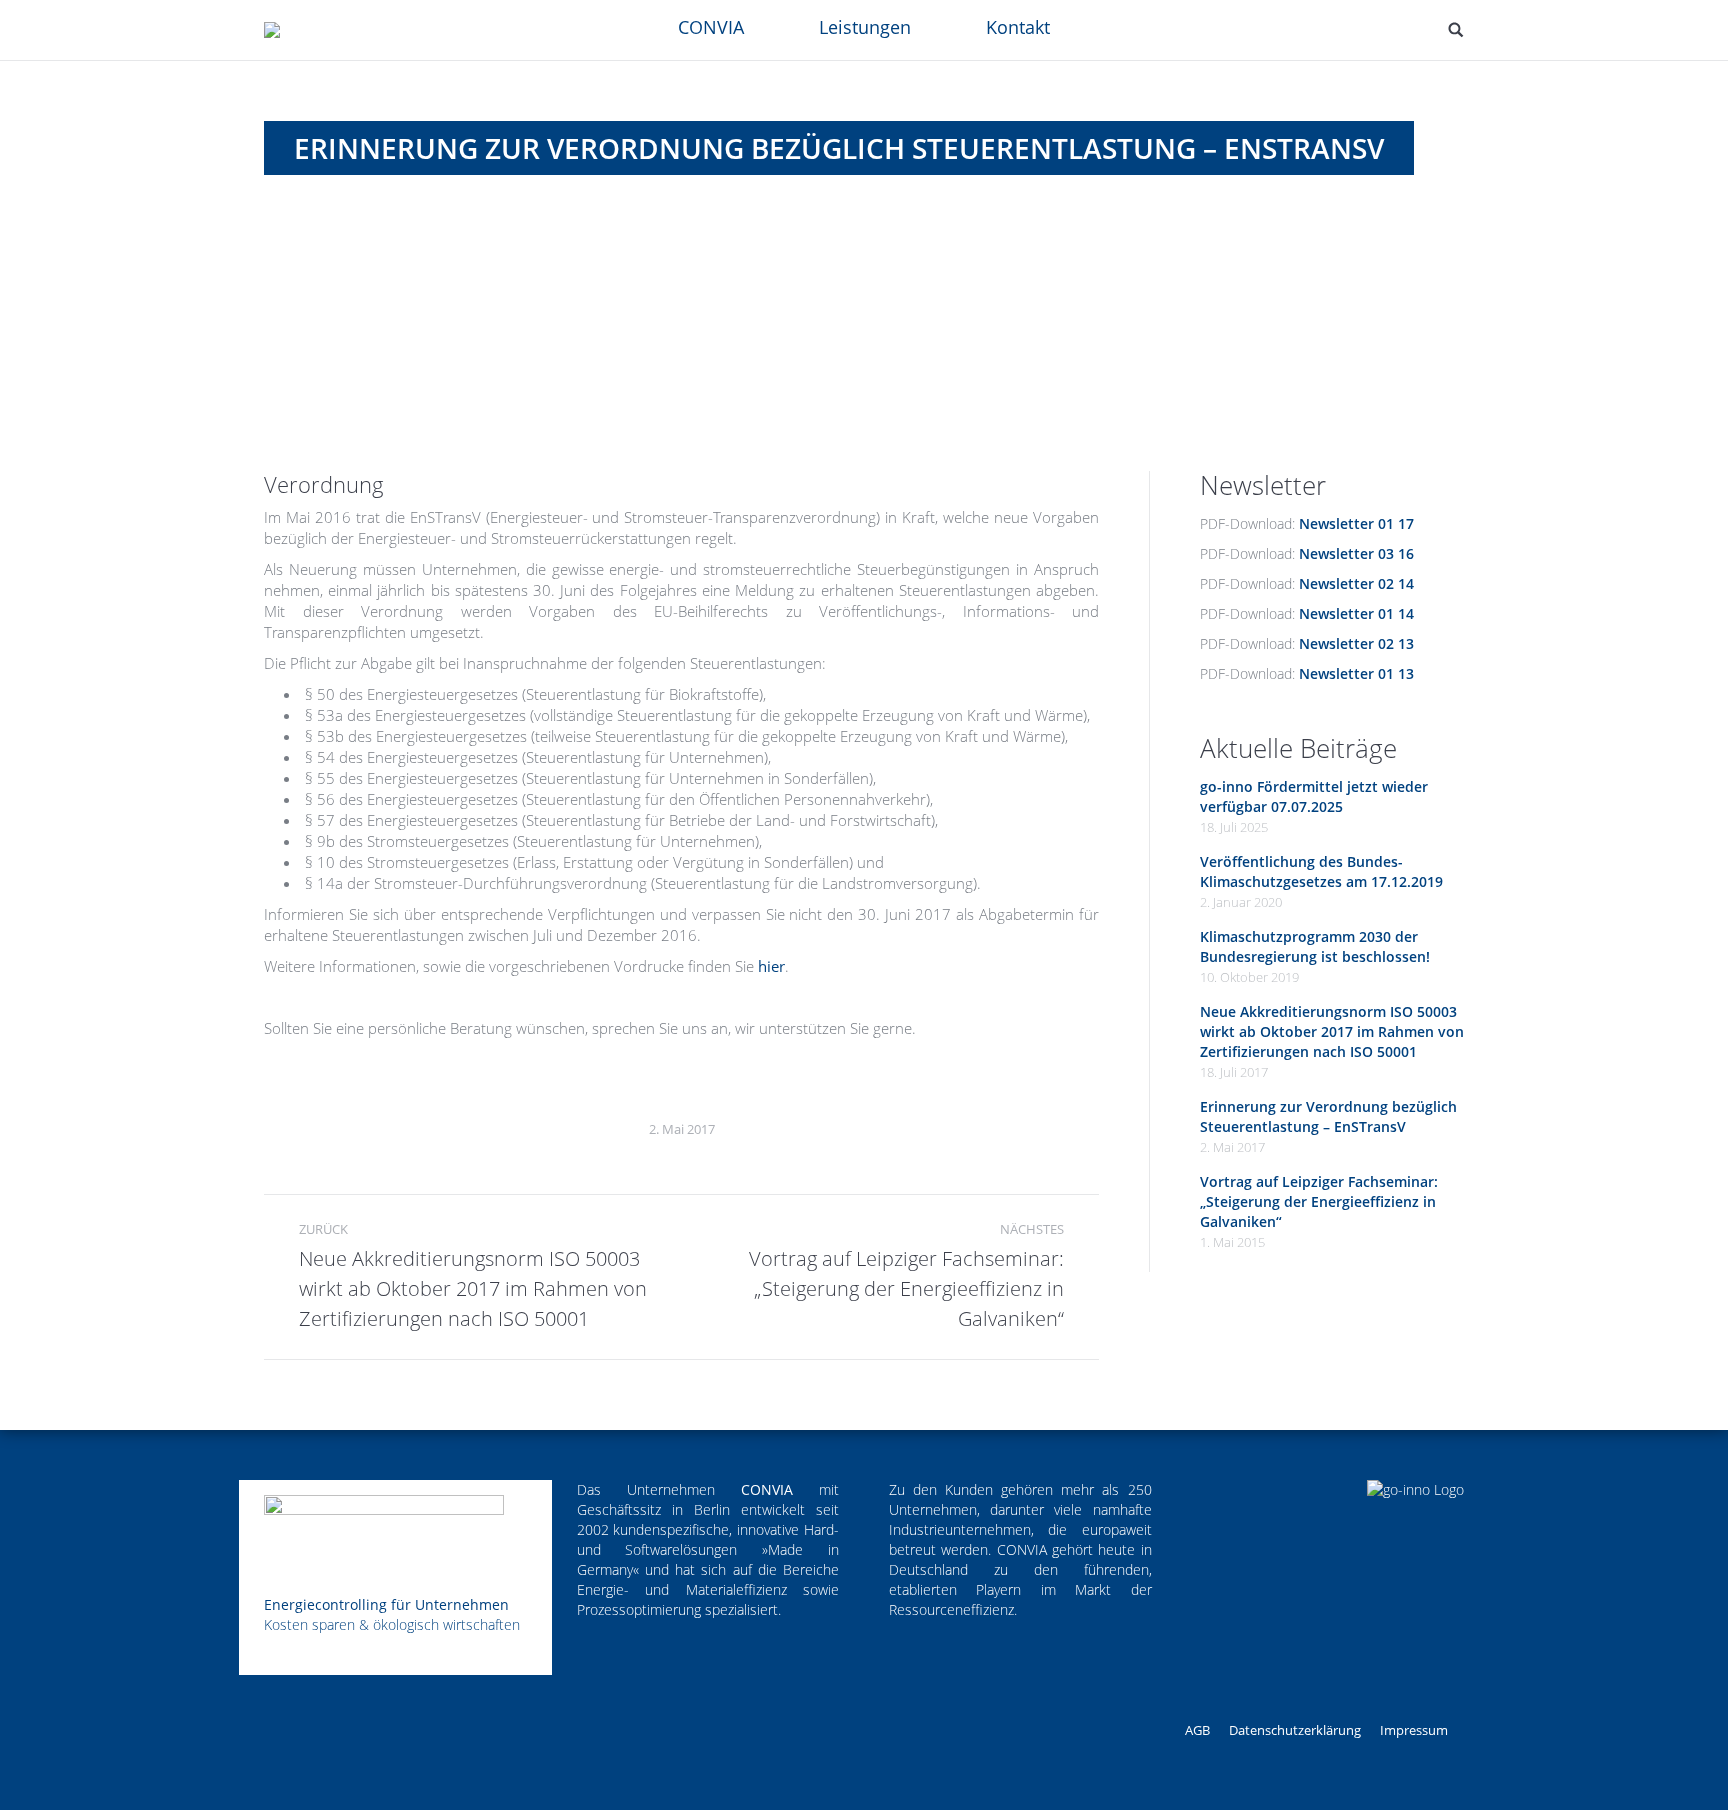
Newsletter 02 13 (1356, 643)
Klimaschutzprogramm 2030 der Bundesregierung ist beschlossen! (1315, 946)
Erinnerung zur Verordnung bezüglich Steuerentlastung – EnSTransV (1328, 1116)
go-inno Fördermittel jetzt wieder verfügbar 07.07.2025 (1314, 796)
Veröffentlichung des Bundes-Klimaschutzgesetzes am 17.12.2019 (1321, 871)
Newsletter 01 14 (1356, 613)
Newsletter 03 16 (1356, 553)
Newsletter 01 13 (1356, 673)
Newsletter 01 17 (1356, 523)
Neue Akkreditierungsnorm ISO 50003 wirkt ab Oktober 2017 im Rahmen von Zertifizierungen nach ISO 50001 (1332, 1031)
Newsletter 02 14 (1356, 583)
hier (771, 966)
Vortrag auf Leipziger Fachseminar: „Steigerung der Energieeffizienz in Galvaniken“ (1319, 1201)
